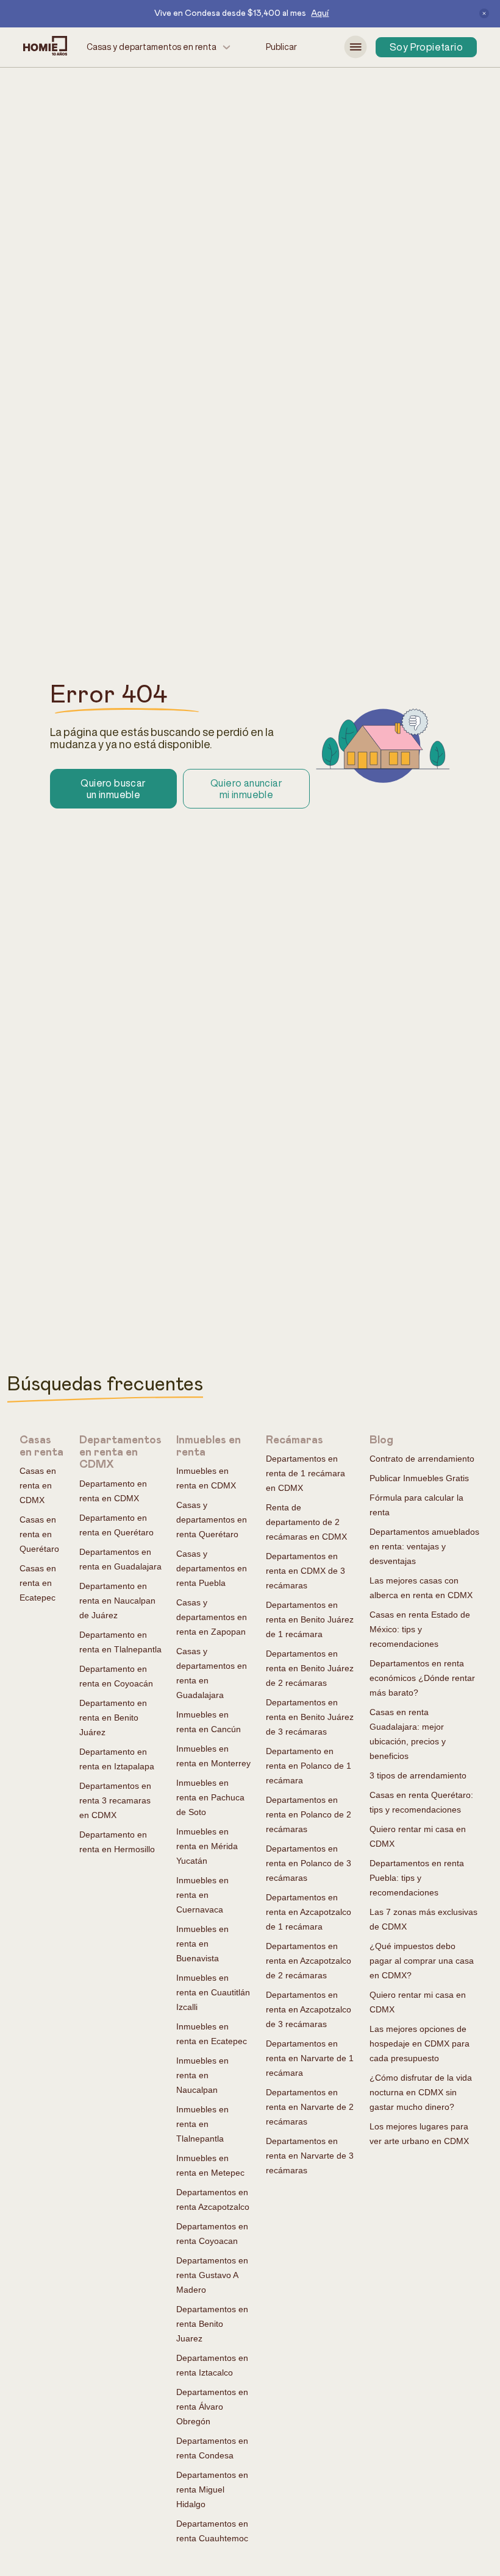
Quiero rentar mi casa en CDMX (418, 1836)
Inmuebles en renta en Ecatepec (212, 2034)
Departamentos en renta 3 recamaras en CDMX (115, 1800)
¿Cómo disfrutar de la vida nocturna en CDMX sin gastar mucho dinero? (421, 2092)
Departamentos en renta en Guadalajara (120, 1559)
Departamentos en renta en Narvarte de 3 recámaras (310, 2156)
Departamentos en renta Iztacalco (212, 2365)
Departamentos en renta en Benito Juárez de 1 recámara (310, 1619)
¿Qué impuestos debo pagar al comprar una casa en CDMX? (422, 1961)
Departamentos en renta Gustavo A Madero (212, 2275)
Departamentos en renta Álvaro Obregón (212, 2407)
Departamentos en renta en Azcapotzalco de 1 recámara (309, 1912)
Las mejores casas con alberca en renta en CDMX (421, 1588)
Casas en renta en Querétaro (39, 1534)
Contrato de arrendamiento (422, 1459)
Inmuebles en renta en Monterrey (213, 1756)
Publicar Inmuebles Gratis (419, 1478)
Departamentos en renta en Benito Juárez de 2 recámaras (310, 1668)
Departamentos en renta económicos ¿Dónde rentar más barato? (422, 1678)
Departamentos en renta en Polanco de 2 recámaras (309, 1814)
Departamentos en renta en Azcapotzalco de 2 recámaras (309, 1961)
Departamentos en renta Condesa (212, 2448)
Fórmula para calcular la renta (416, 1505)
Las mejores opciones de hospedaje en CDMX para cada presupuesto (420, 2043)
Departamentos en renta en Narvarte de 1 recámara (310, 2058)
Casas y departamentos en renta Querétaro (212, 1520)
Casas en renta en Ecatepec (38, 1583)
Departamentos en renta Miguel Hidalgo (212, 2489)
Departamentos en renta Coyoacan (212, 2234)
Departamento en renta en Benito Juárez (113, 1718)
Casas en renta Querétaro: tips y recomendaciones (421, 1802)
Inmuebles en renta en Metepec (210, 2165)
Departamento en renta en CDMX (113, 1491)
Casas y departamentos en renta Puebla (212, 1568)
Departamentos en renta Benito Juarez (212, 2324)
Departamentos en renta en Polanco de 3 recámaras (309, 1863)
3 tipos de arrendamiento (418, 1775)
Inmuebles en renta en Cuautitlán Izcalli (213, 1992)
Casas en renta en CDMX (38, 1485)
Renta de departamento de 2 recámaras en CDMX (306, 1522)
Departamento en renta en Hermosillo (117, 1842)
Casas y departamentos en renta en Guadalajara (212, 1673)
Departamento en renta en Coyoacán (116, 1676)
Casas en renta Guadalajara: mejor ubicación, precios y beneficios (408, 1734)
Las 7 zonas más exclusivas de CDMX (423, 1919)
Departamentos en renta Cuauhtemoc (212, 2531)
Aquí (320, 13)
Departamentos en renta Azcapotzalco (213, 2199)
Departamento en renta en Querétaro (116, 1525)
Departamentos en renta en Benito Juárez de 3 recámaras (310, 1717)
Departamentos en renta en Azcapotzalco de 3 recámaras (309, 2009)
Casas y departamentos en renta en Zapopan (212, 1617)
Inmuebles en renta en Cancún (209, 1722)
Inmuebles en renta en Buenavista (202, 1944)
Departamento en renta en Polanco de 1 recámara (309, 1766)
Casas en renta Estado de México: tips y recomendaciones (420, 1629)
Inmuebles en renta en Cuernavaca (202, 1895)
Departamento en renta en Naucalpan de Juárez (117, 1601)
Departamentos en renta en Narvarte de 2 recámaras (310, 2107)
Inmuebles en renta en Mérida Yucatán (207, 1846)
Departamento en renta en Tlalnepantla (120, 1642)
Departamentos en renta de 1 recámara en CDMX (305, 1473)
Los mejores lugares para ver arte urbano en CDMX (419, 2134)
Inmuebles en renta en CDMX (206, 1478)
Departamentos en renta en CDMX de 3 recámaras (305, 1571)
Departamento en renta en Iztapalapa (117, 1759)
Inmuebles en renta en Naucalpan (202, 2075)
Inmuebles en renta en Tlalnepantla (202, 2124)
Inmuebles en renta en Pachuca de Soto (210, 1797)
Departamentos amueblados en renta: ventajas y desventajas (424, 1546)
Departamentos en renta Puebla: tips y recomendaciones (417, 1878)
